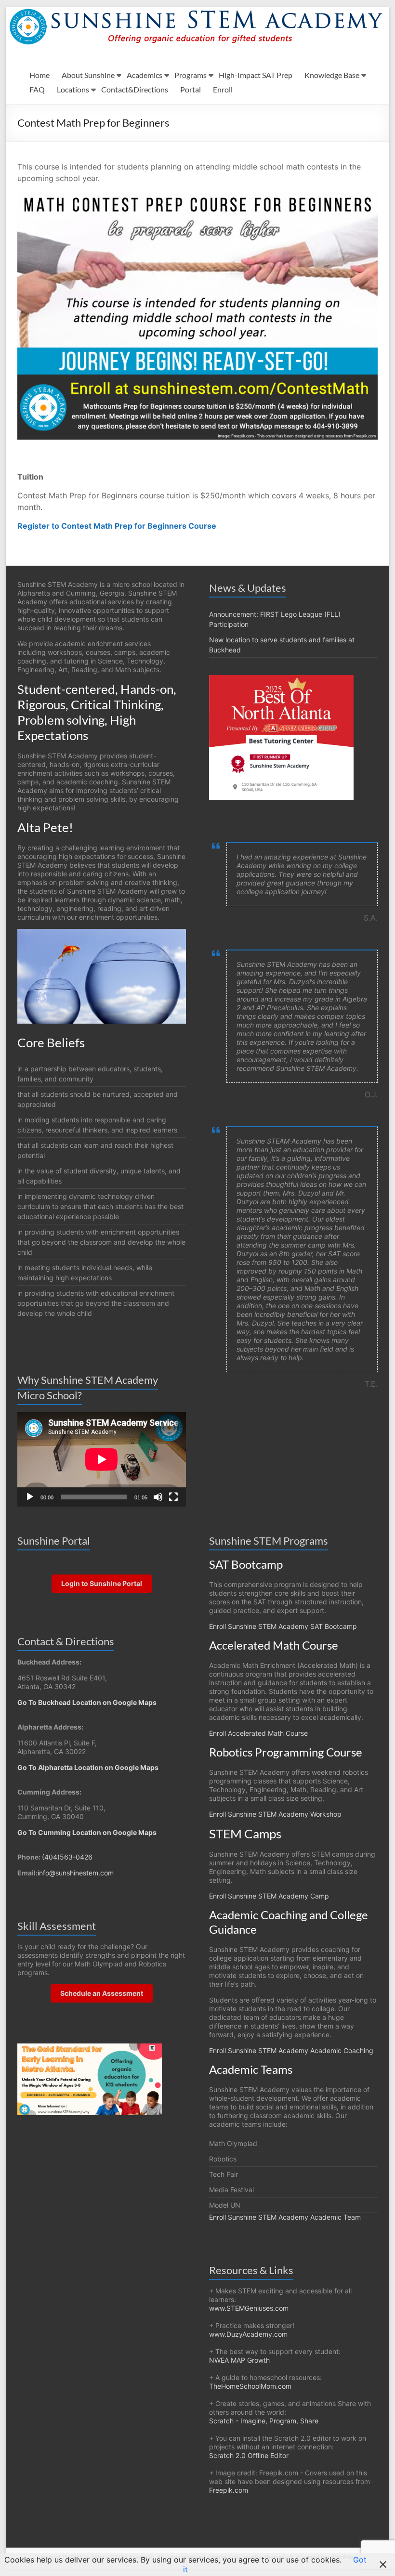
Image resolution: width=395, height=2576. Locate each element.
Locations (73, 89)
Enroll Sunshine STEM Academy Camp (269, 1896)
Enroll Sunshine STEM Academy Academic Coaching (291, 2050)
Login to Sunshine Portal (102, 1583)
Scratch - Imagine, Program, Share (264, 2421)
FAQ (37, 89)
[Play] (30, 1497)
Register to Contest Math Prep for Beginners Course (117, 526)
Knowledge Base (332, 75)
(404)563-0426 (67, 1857)
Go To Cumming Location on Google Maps (87, 1832)
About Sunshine (88, 75)
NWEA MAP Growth (239, 2360)
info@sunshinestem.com (76, 1873)
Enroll (223, 89)
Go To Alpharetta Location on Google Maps (88, 1767)
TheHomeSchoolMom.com (250, 2386)
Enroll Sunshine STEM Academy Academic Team (285, 2217)
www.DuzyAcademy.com (248, 2334)
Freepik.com (229, 2490)
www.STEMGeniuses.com (249, 2308)
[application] (102, 1459)
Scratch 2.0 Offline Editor (249, 2455)
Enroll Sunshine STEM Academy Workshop (275, 1814)
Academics (145, 75)
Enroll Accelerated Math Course (258, 1733)
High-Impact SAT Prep (256, 75)
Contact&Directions (135, 89)
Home (39, 75)
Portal (191, 89)
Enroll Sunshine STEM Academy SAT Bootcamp (283, 1626)
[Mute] (158, 1497)
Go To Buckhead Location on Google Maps (87, 1702)
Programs (191, 75)
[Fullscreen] (173, 1497)
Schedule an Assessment (102, 1993)
